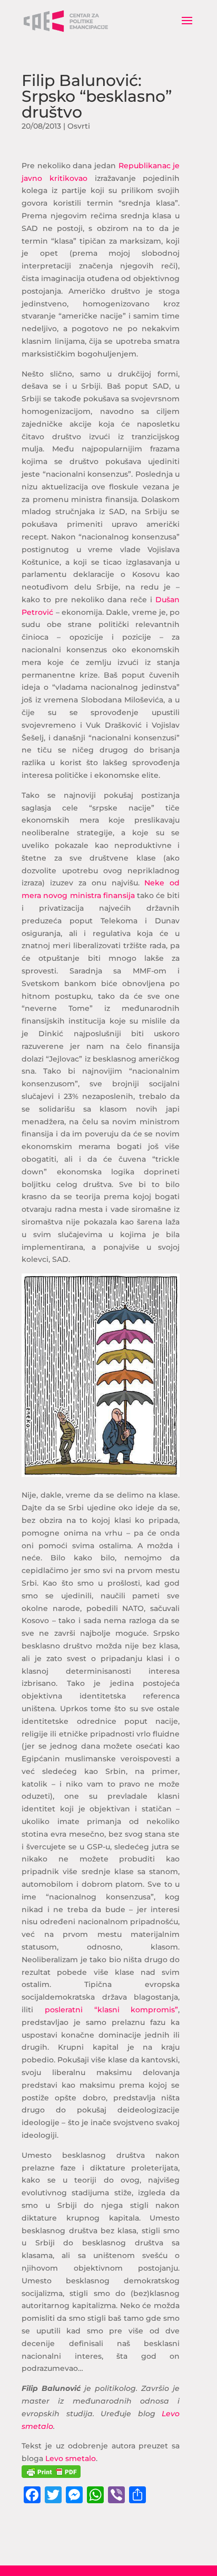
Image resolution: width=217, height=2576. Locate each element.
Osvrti (79, 126)
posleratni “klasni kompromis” (111, 2010)
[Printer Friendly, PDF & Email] (51, 2472)
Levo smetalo (71, 2458)
